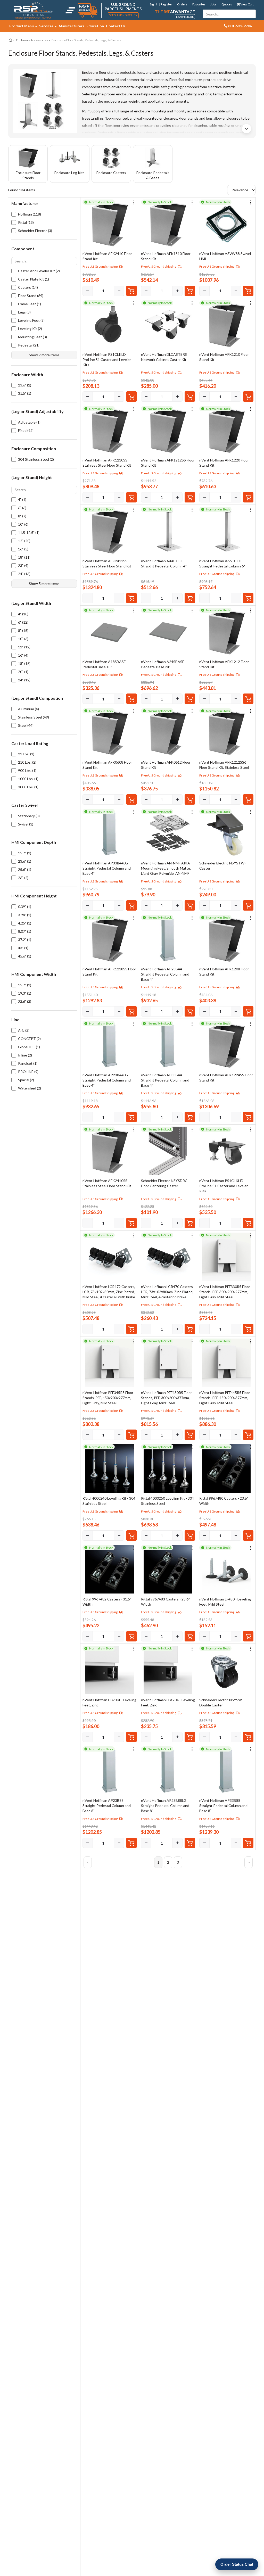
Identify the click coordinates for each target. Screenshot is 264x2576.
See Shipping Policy (123, 15)
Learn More (185, 17)
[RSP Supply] (33, 10)
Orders (182, 4)
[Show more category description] (246, 129)
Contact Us (116, 26)
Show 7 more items (44, 355)
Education (95, 26)
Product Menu (22, 26)
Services (47, 26)
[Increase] (119, 291)
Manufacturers (72, 26)
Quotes (227, 4)
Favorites (199, 4)
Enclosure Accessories (32, 40)
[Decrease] (88, 291)
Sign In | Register (161, 4)
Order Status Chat (237, 2564)
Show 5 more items (44, 584)
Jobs (213, 4)
